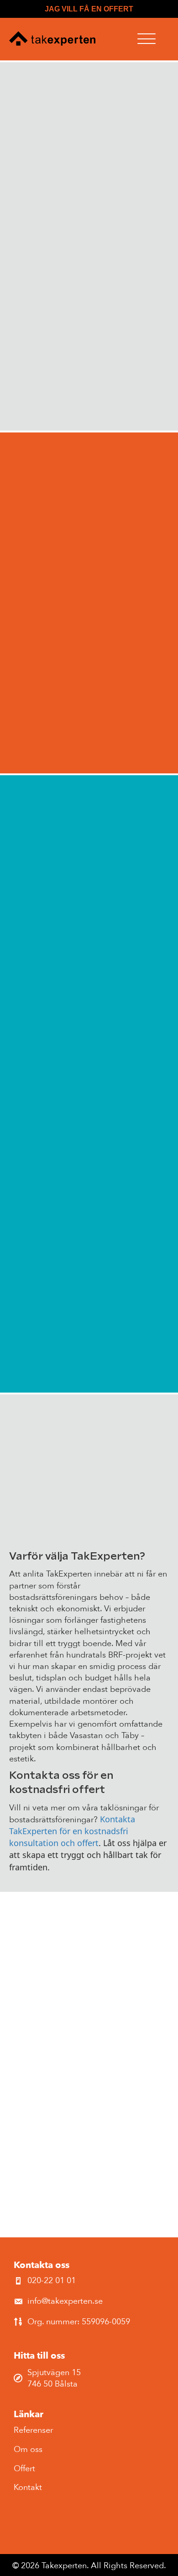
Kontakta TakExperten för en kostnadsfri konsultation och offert (72, 1831)
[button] (147, 39)
